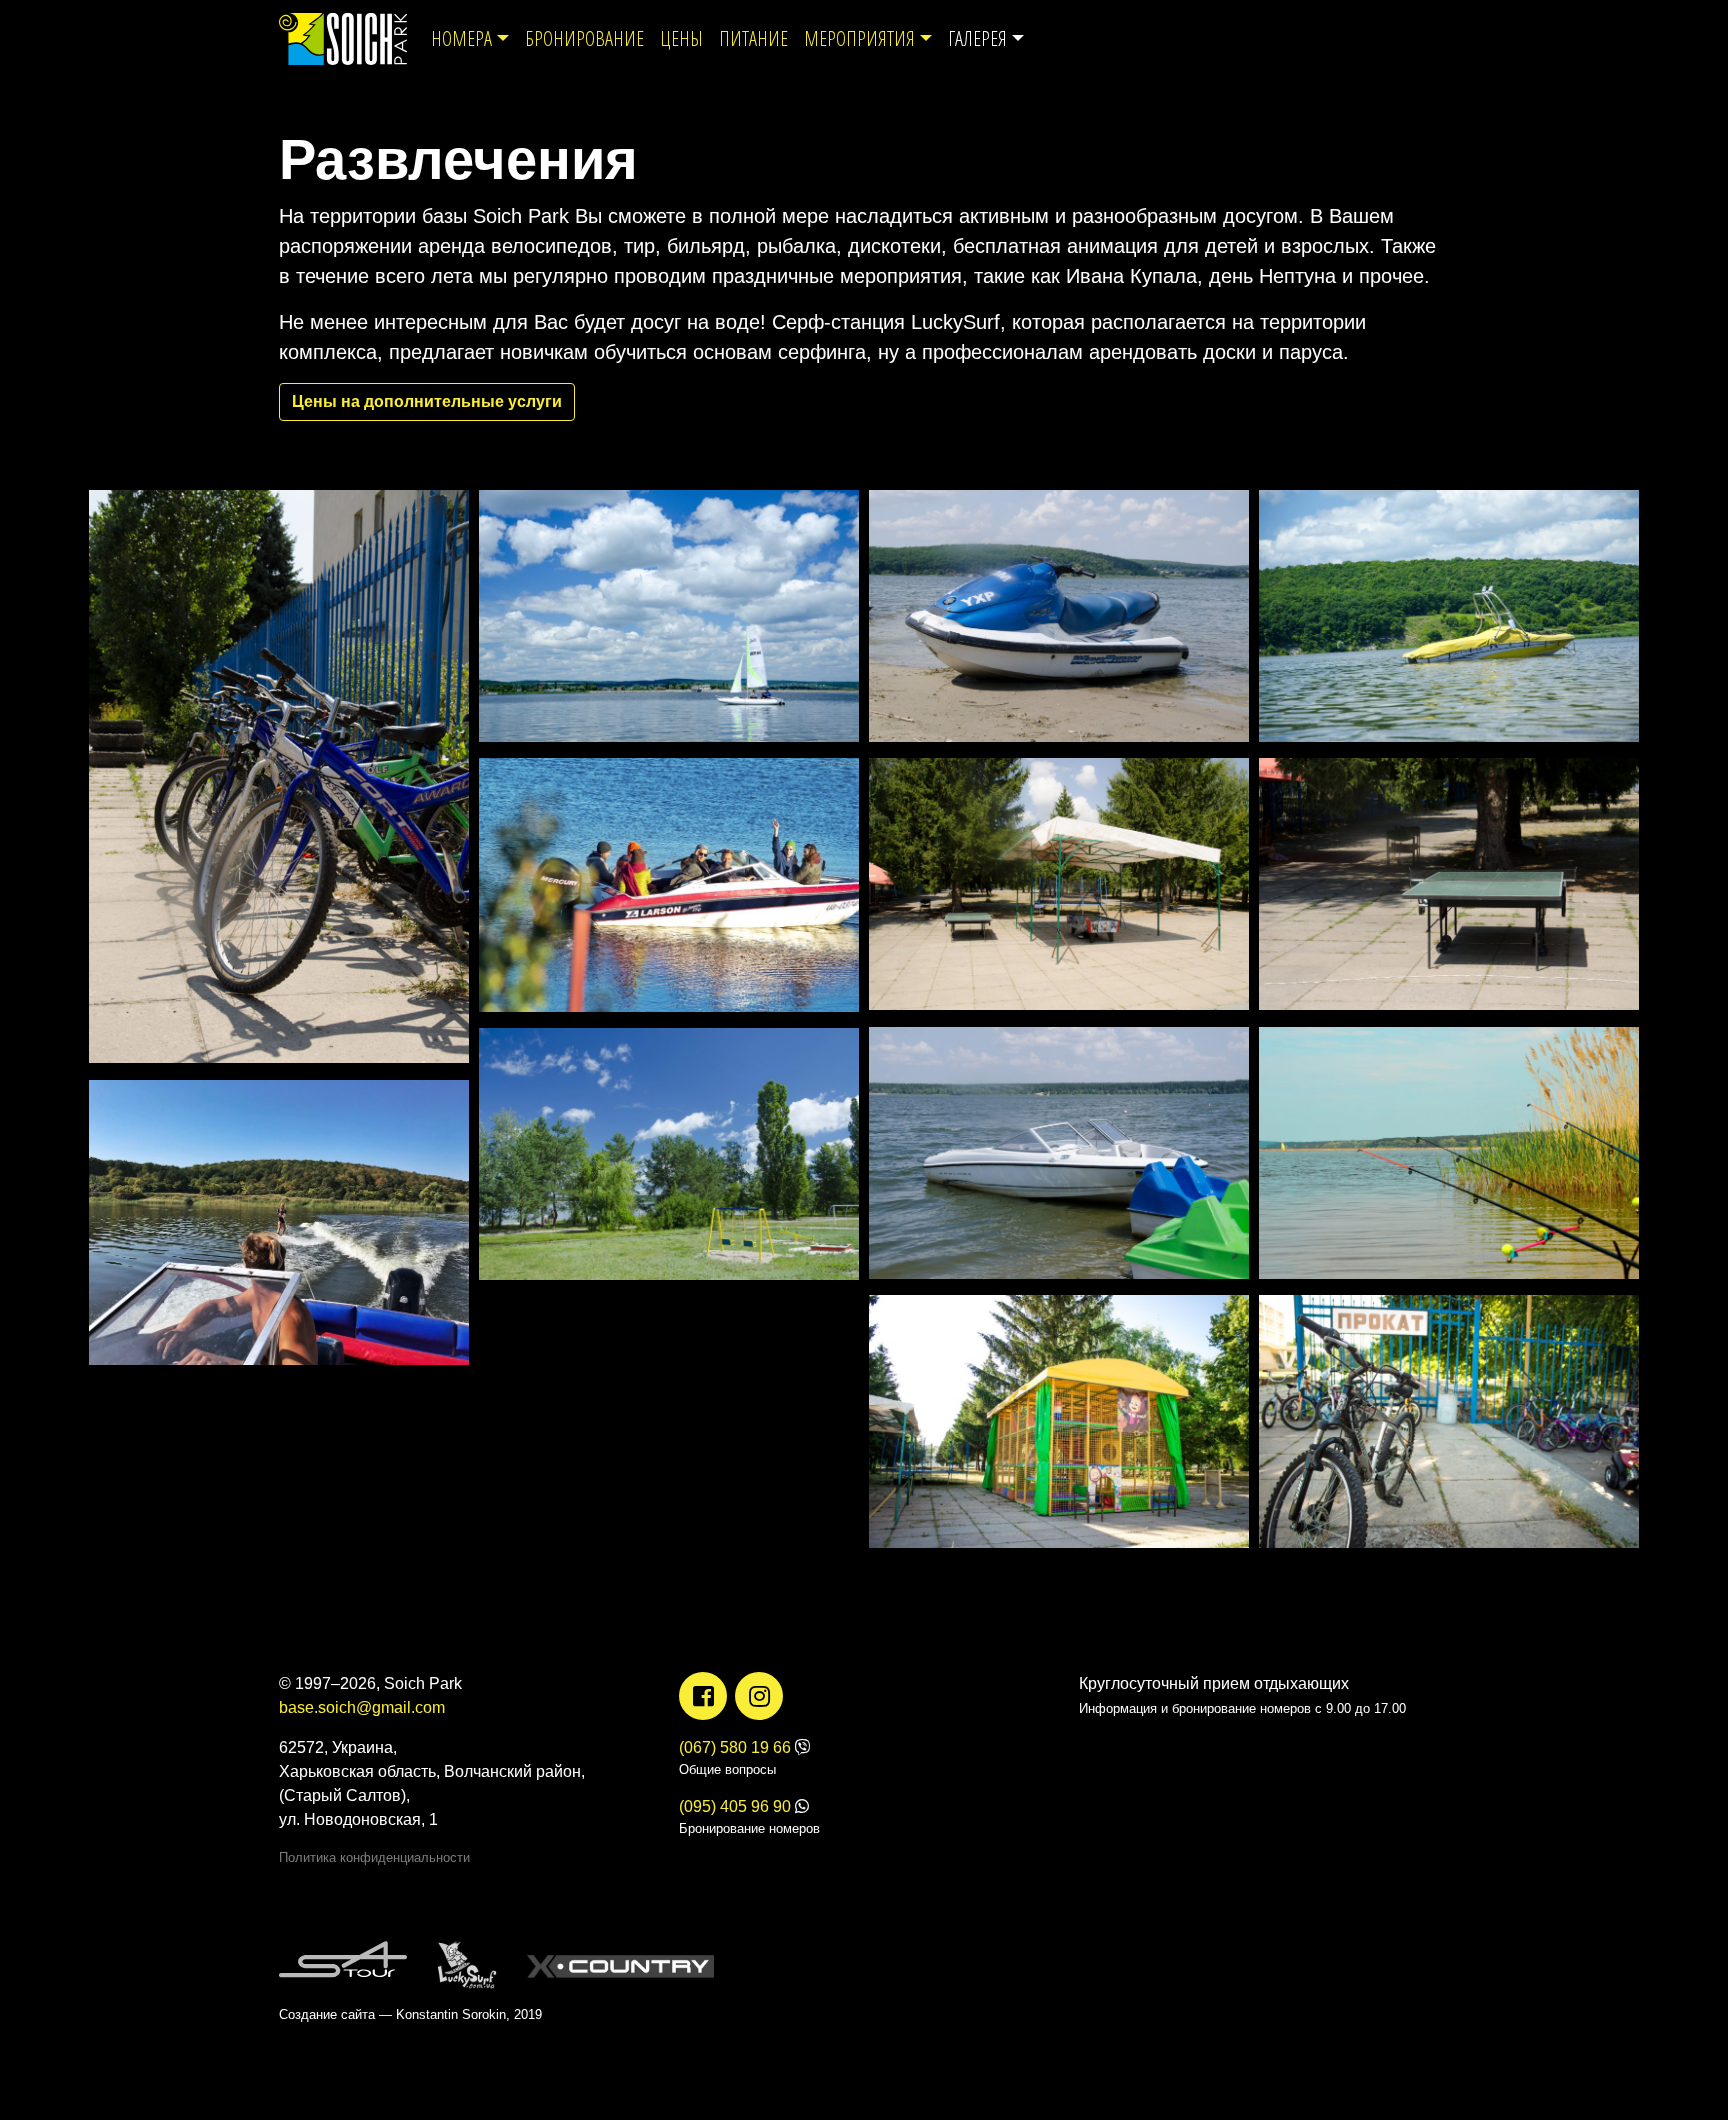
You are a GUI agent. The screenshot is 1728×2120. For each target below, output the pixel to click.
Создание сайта (327, 2014)
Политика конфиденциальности (374, 1857)
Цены (681, 38)
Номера (461, 38)
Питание (753, 38)
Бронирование (584, 38)
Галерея (977, 38)
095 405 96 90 (735, 1806)
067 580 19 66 (735, 1747)
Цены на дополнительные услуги (427, 401)
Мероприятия (859, 38)
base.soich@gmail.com (362, 1707)
